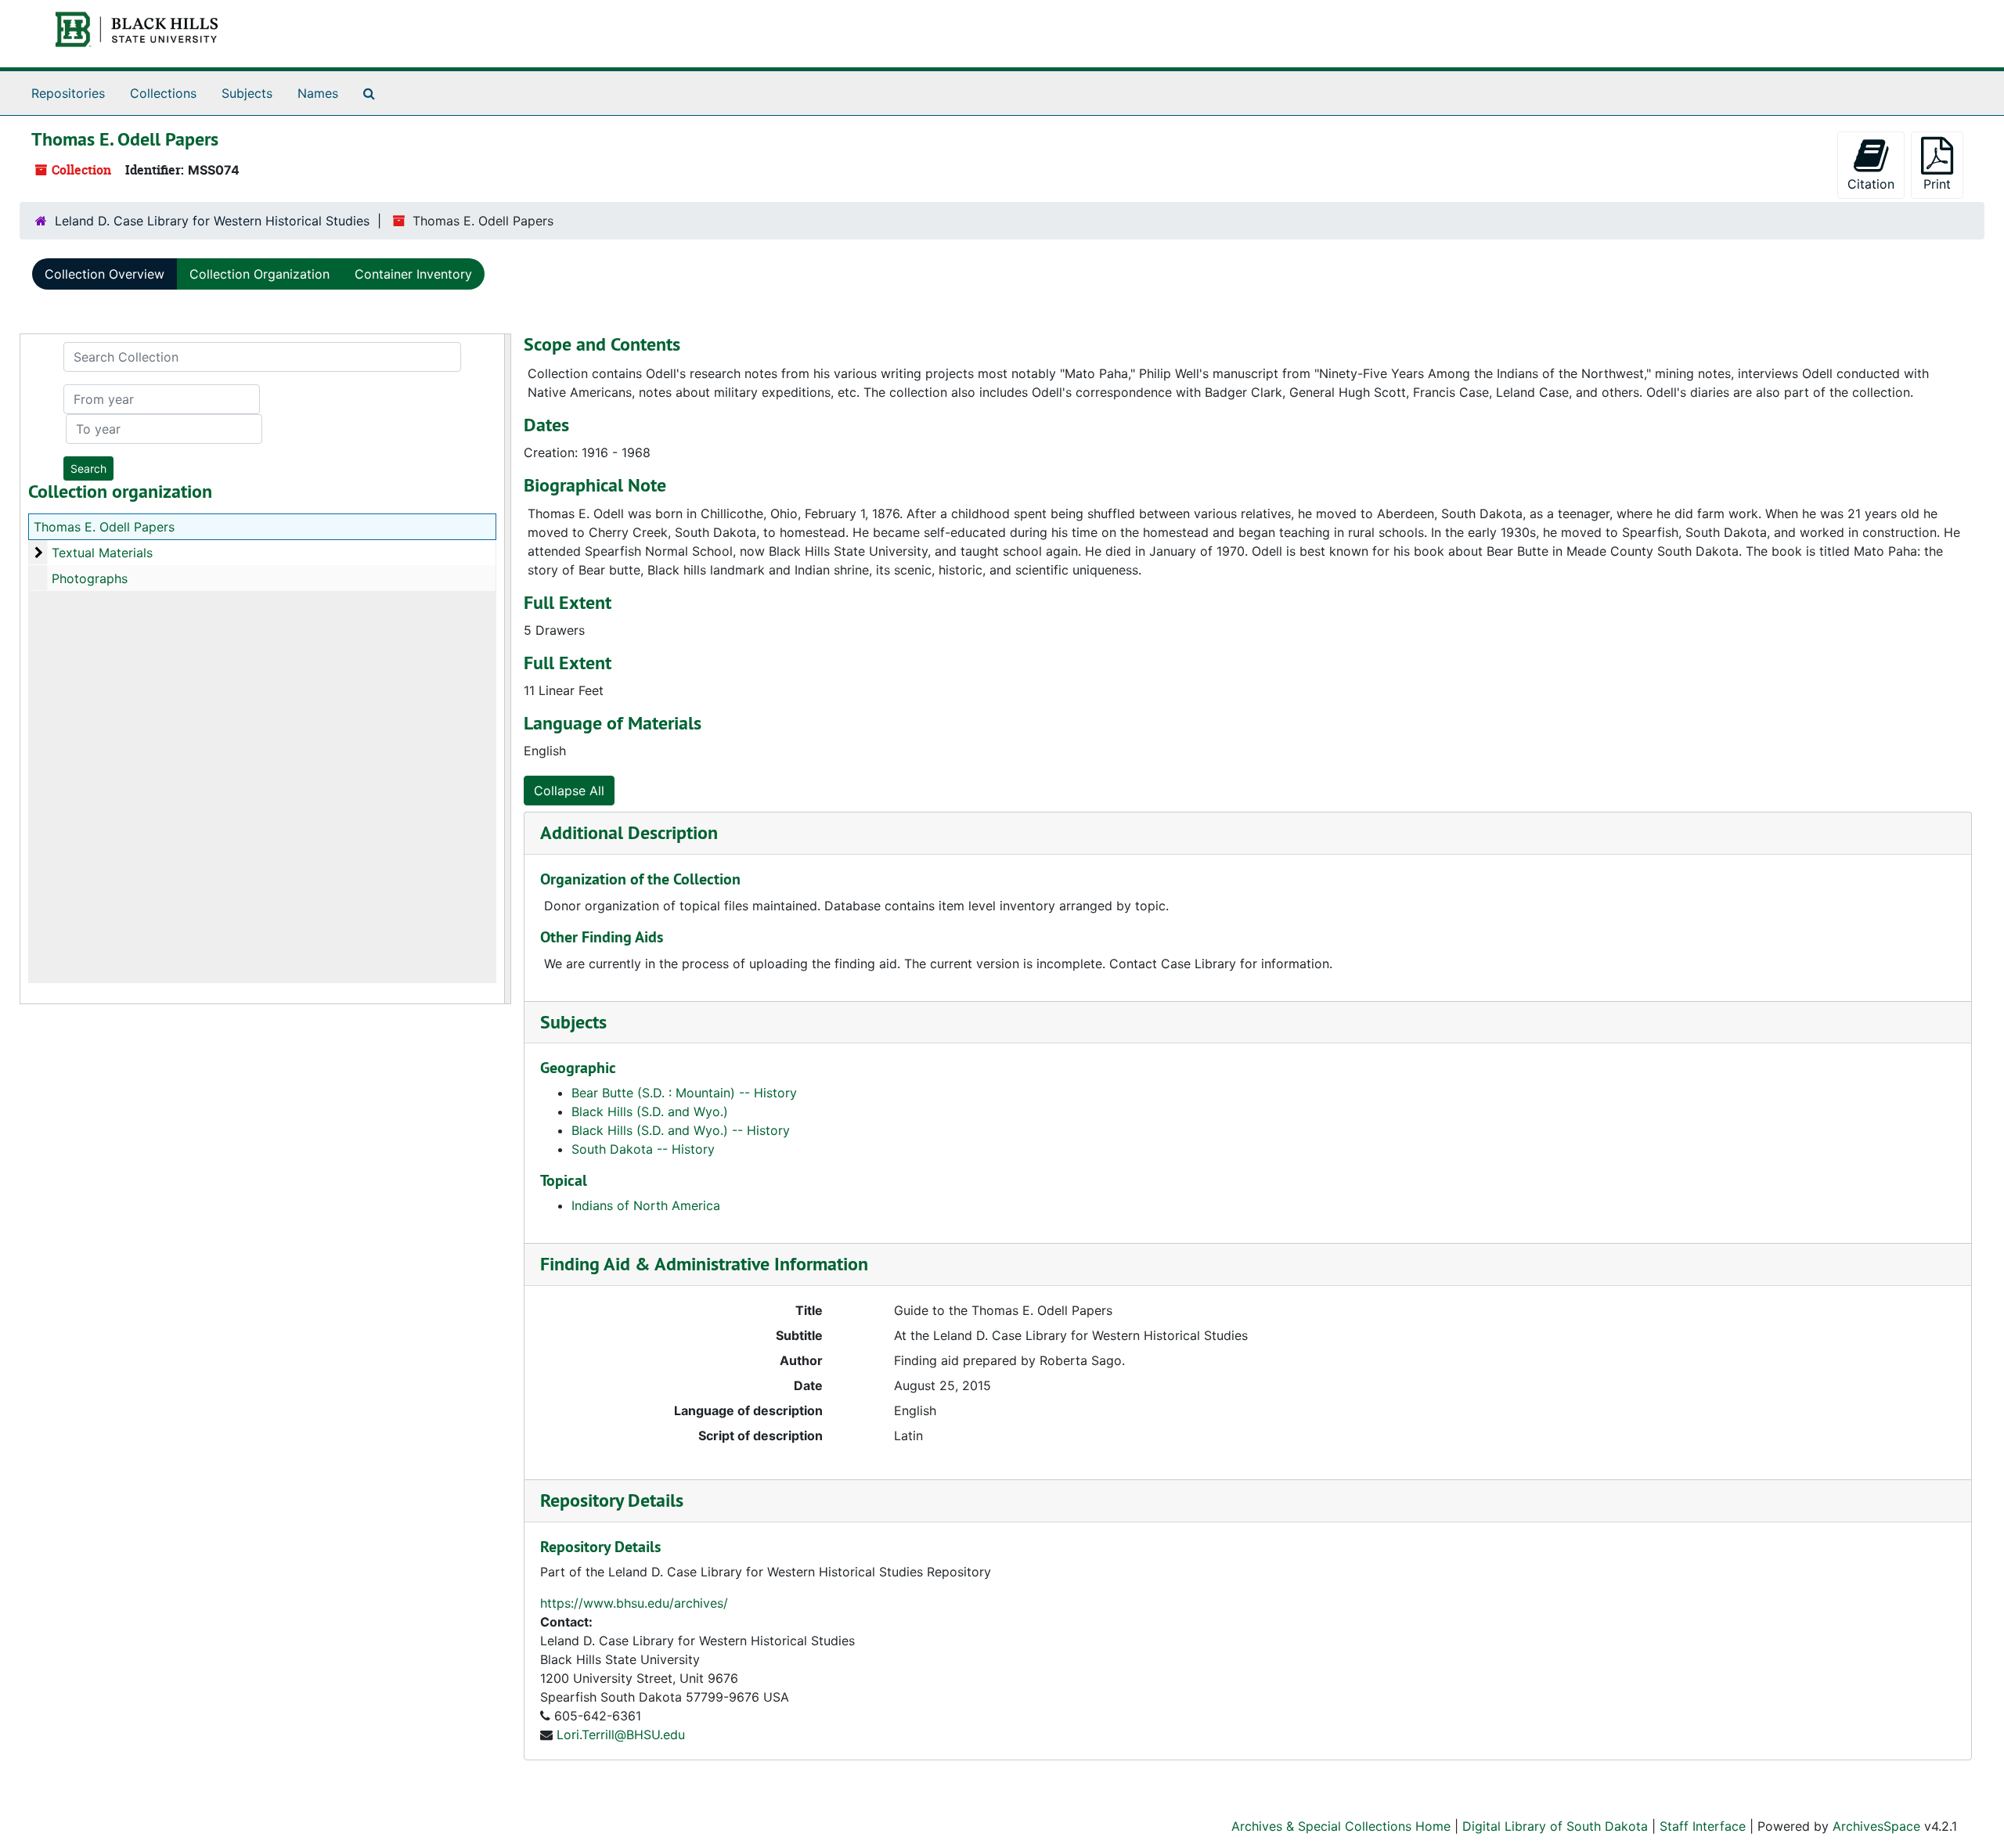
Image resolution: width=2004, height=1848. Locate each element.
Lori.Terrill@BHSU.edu (621, 1735)
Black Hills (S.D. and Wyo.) (650, 1111)
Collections (163, 93)
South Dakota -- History (643, 1149)
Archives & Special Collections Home (1341, 1826)
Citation (1871, 184)
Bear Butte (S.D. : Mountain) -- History (684, 1093)
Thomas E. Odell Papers (104, 527)
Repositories (68, 93)
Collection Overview (105, 274)
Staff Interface (1703, 1826)
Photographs (90, 578)
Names (318, 93)
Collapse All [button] (569, 791)
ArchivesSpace (1876, 1826)
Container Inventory (413, 274)
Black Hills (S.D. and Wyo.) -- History (681, 1130)
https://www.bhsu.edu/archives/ (634, 1603)
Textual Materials (102, 553)
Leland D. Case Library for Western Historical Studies (212, 221)
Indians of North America (646, 1205)
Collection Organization (260, 274)
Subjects (247, 93)
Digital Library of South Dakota (1555, 1826)
